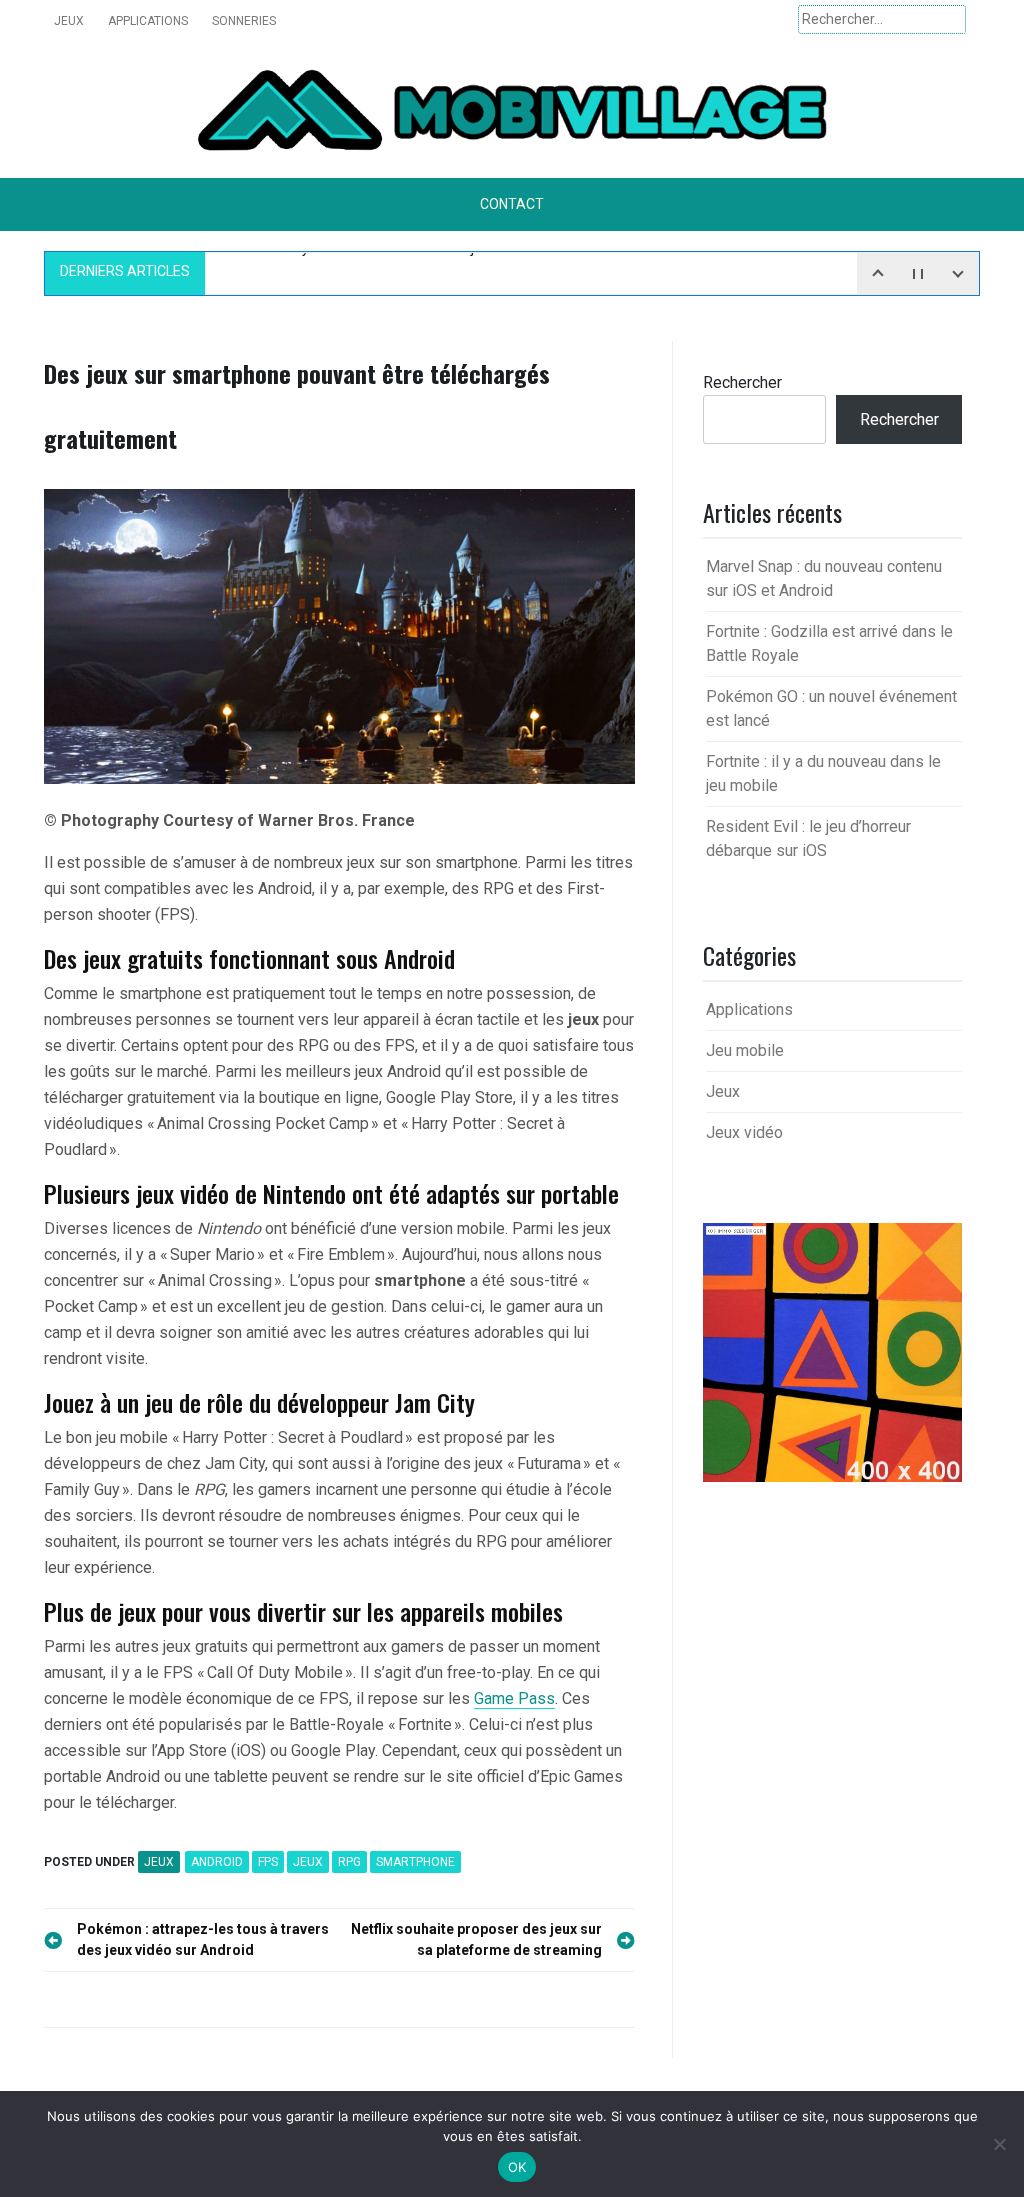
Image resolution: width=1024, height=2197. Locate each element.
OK (517, 2167)
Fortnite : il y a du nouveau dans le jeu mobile (383, 270)
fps (268, 1862)
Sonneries (244, 21)
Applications (148, 21)
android (217, 1862)
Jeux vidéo (744, 1132)
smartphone (415, 1862)
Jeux (69, 21)
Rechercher (742, 382)
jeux (308, 1862)
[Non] (999, 2144)
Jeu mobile (745, 1050)
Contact (512, 204)
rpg (349, 1862)
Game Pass (514, 1698)
